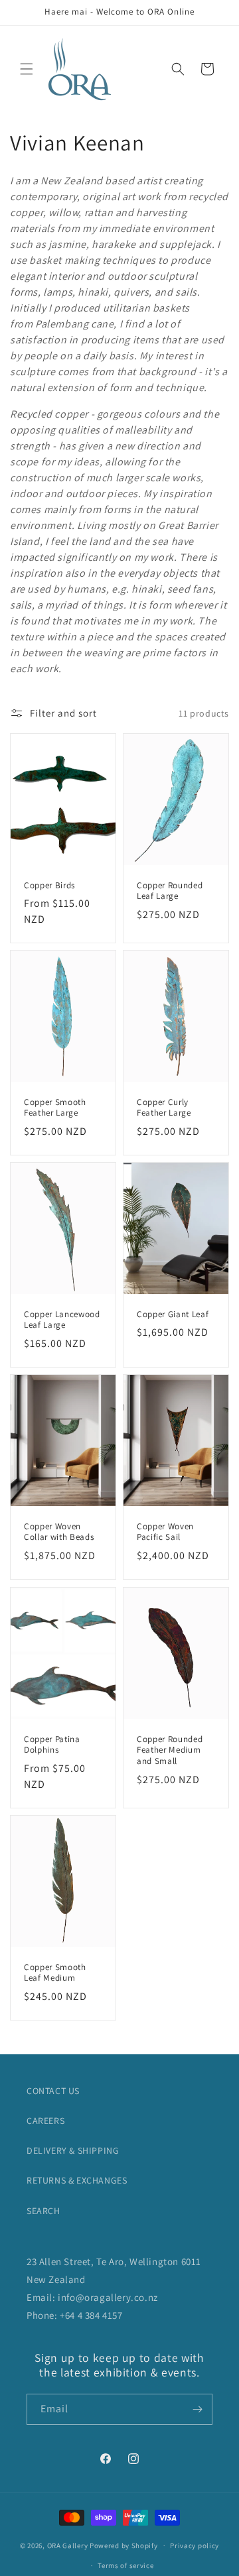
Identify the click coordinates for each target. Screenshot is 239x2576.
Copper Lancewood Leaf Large (62, 1320)
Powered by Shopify (124, 2545)
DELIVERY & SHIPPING (73, 2150)
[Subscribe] (197, 2409)
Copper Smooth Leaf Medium (55, 1972)
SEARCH (43, 2211)
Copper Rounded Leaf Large (170, 891)
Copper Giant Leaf (173, 1315)
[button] (27, 69)
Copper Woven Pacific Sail (165, 1532)
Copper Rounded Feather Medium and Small (170, 1750)
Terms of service (125, 2565)
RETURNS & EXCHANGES (77, 2180)
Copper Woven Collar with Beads (59, 1532)
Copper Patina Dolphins (52, 1744)
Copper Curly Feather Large (164, 1108)
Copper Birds (49, 886)
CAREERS (45, 2121)
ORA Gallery (68, 2545)
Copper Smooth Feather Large (55, 1108)
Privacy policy (195, 2546)
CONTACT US (53, 2091)
